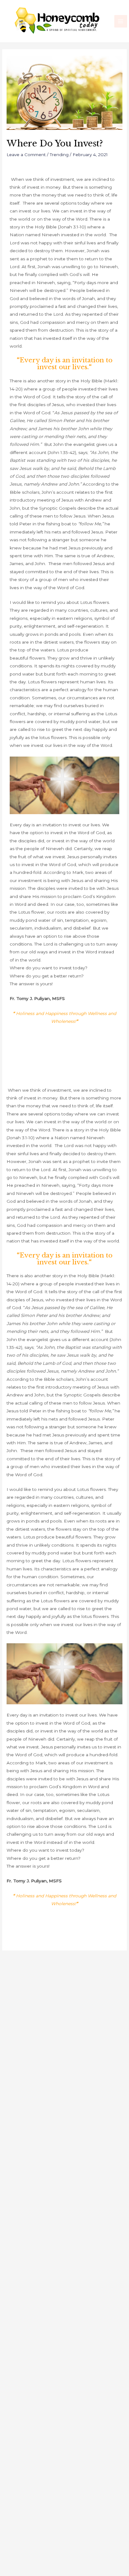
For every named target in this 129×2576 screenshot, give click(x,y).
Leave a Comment (26, 155)
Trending (59, 155)
